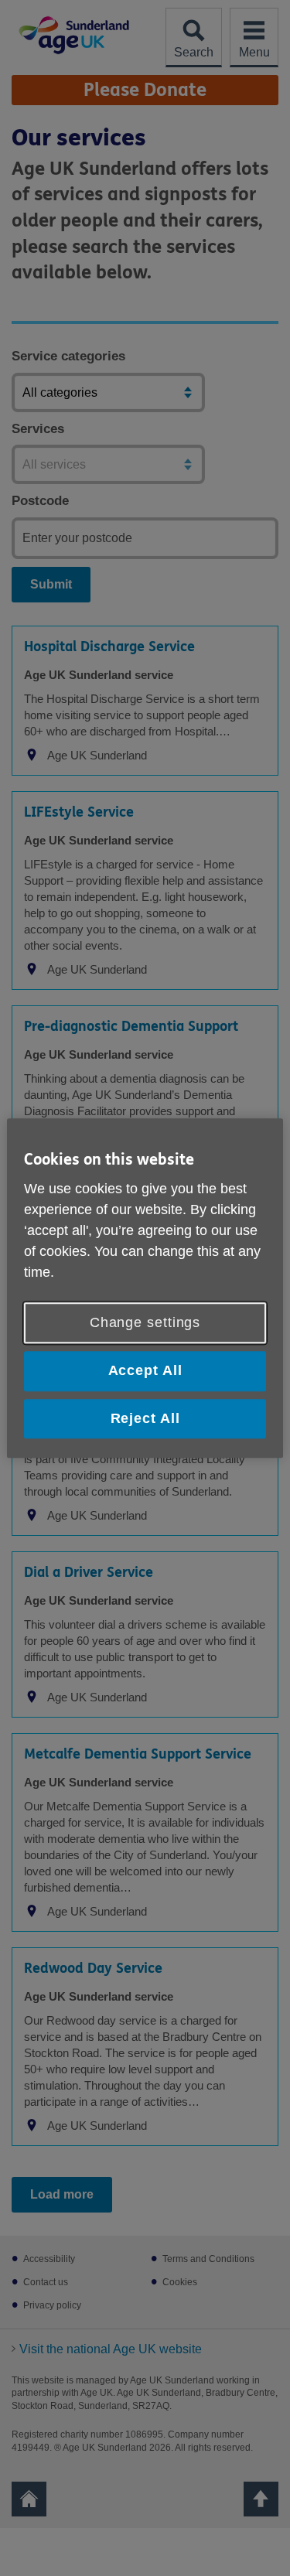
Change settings (145, 1323)
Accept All (145, 1371)
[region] (145, 1288)
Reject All (145, 1418)
